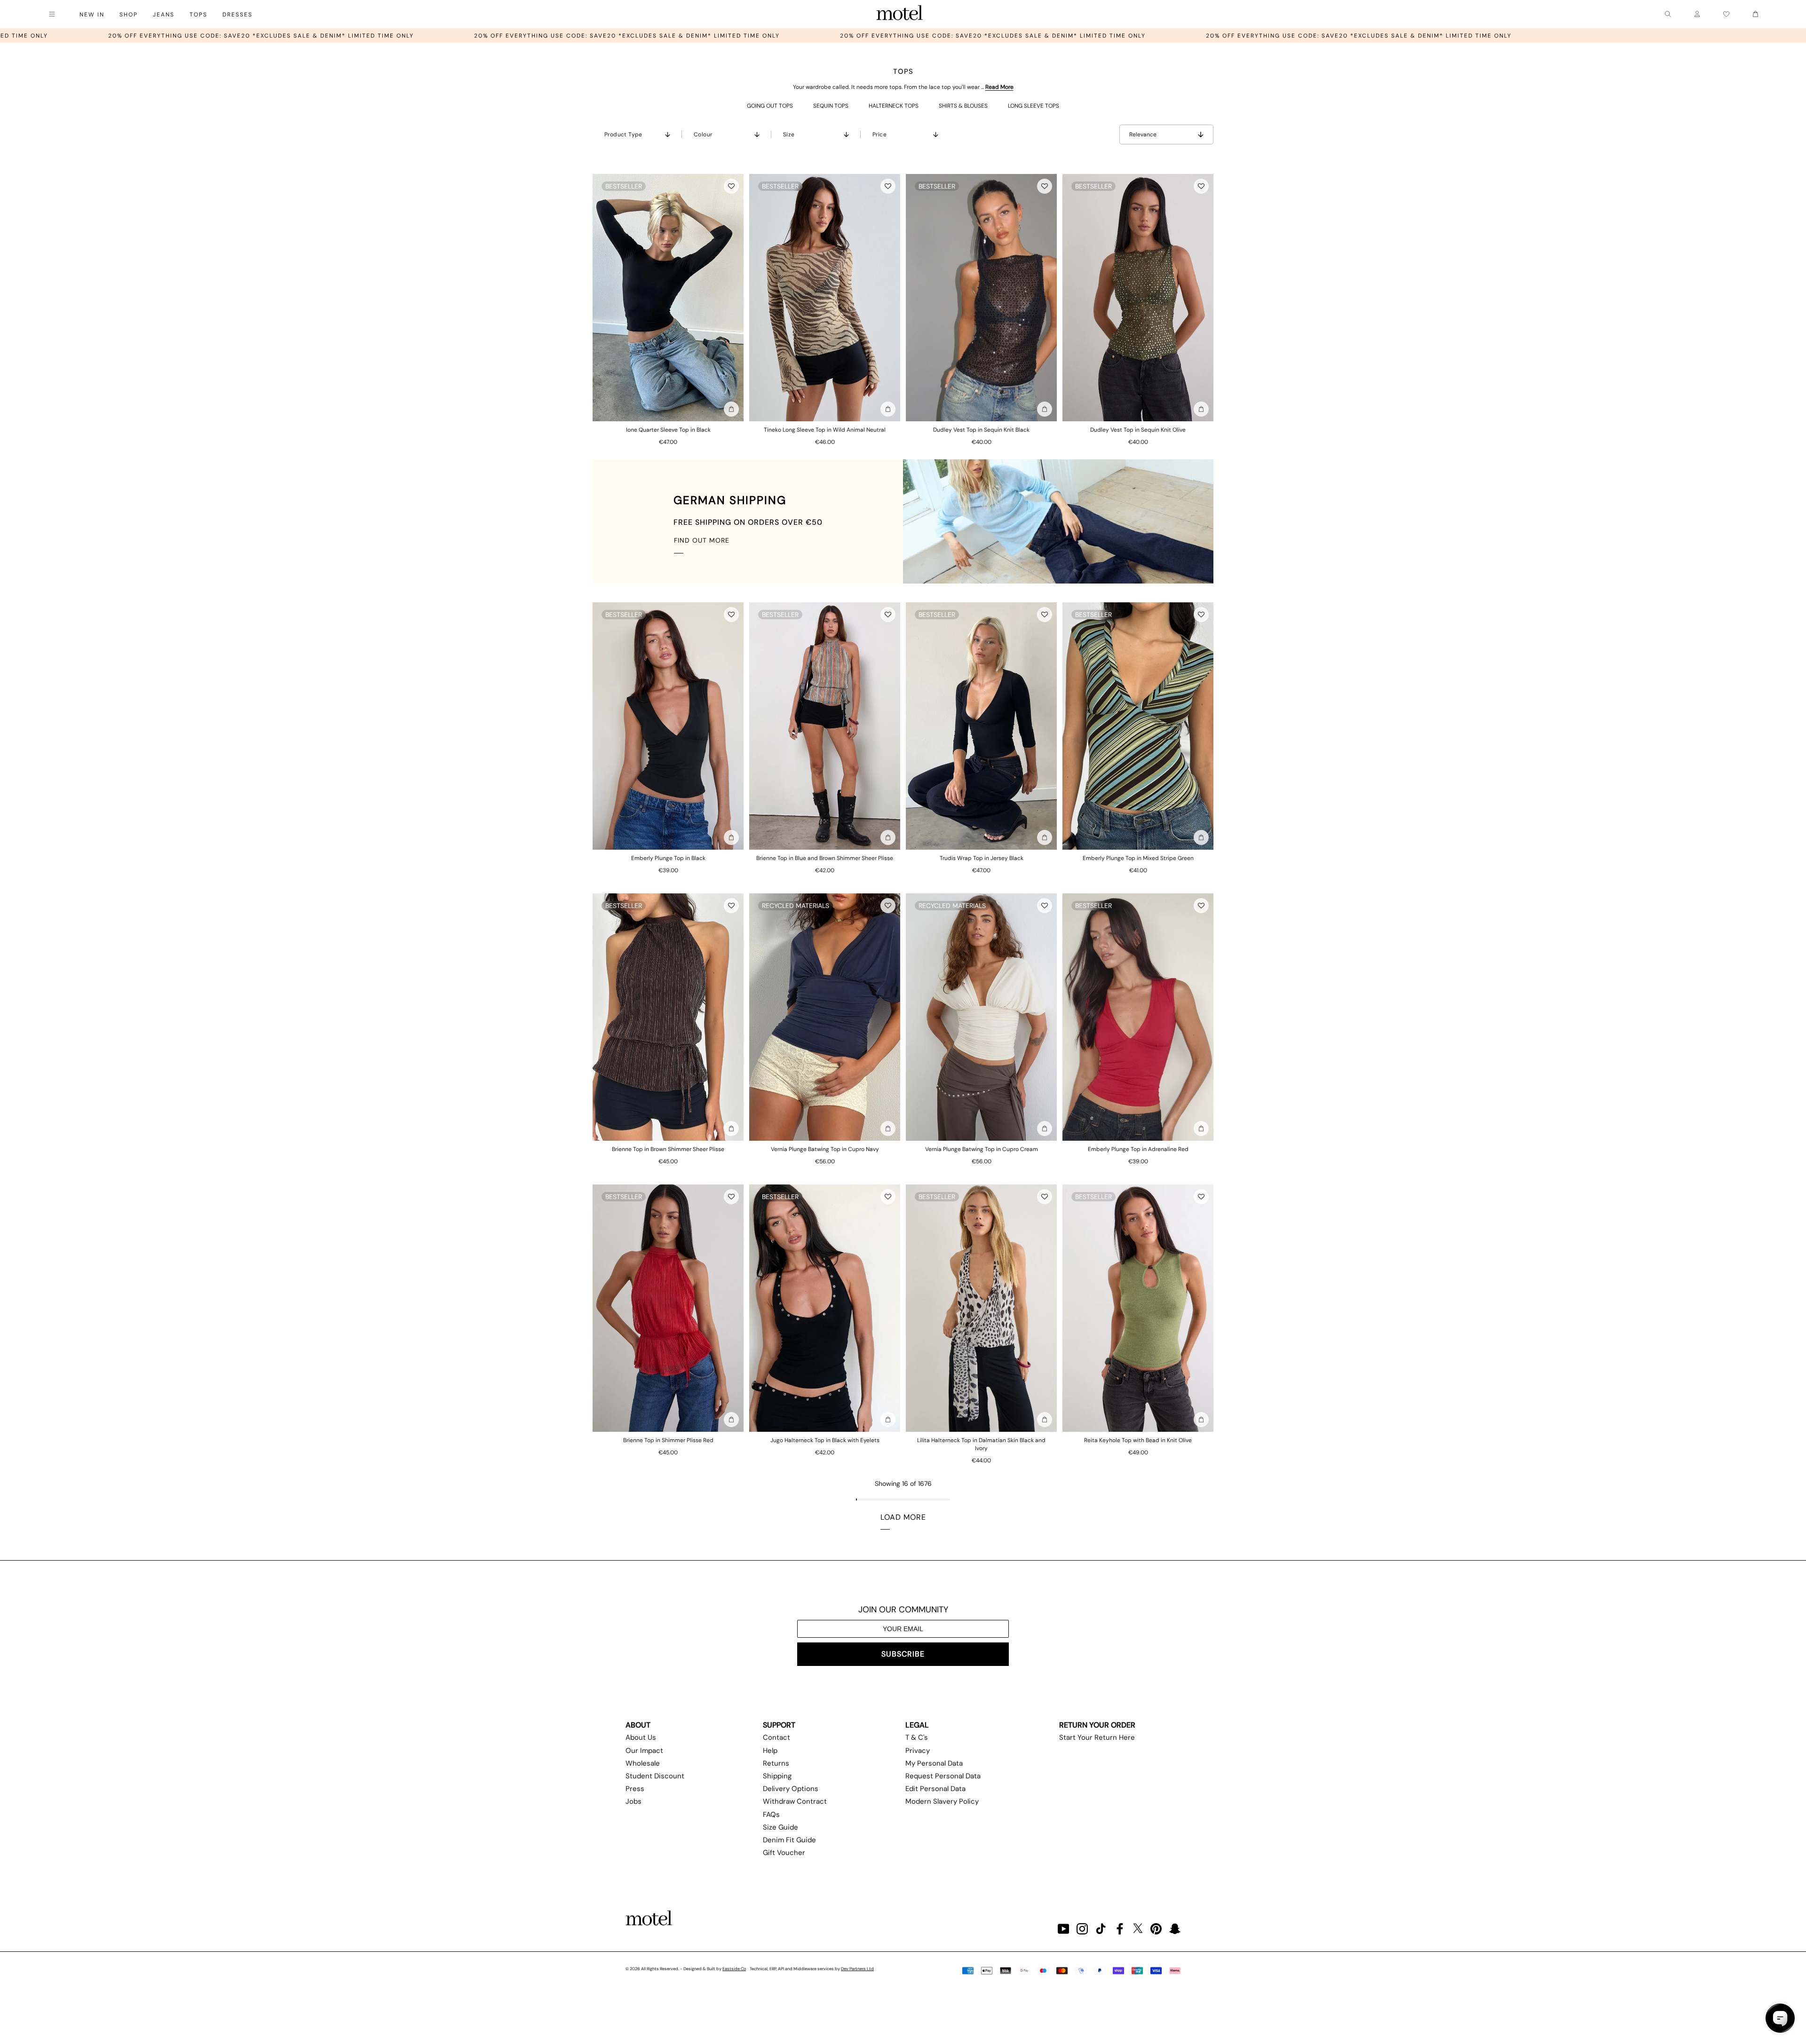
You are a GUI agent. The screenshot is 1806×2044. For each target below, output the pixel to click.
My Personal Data (934, 1763)
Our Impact (644, 1751)
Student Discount (655, 1776)
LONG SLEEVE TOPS (1034, 106)
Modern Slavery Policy (942, 1801)
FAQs (771, 1815)
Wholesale (643, 1763)
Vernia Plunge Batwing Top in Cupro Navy (825, 1149)
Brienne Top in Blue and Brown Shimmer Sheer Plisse (825, 858)
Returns (776, 1763)
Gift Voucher (784, 1853)
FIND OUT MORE (702, 540)
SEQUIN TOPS (831, 106)
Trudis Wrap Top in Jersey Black (982, 858)
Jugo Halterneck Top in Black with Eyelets (825, 1440)
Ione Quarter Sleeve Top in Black (668, 430)
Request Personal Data (943, 1776)
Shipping (777, 1776)
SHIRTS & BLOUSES (963, 106)
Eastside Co (734, 1969)
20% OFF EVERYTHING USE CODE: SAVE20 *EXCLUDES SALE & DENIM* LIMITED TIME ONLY (282, 36)
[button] (731, 186)
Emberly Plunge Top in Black (668, 858)
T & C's (917, 1737)
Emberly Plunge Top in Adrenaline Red (1138, 1149)
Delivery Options (791, 1789)
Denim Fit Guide (789, 1840)
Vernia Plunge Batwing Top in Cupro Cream (982, 1149)
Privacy (918, 1751)
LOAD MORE (903, 1517)
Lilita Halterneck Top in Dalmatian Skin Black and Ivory (981, 1444)
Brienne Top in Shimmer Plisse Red (668, 1440)
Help (770, 1751)
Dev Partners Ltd (857, 1969)
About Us (641, 1737)
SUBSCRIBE (903, 1654)
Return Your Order (1097, 1725)
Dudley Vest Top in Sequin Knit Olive (1138, 430)
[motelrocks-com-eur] (900, 14)
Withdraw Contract (795, 1801)
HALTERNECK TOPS (894, 106)
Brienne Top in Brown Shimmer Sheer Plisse (668, 1149)
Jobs (634, 1801)
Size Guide (780, 1827)
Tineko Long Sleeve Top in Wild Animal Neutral (825, 430)
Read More (999, 87)
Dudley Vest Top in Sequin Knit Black (981, 430)
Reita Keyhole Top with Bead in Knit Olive (1138, 1440)
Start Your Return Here (1097, 1737)
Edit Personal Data (935, 1789)
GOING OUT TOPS (770, 106)
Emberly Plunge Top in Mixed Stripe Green (1138, 858)
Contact (776, 1737)
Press (635, 1789)
